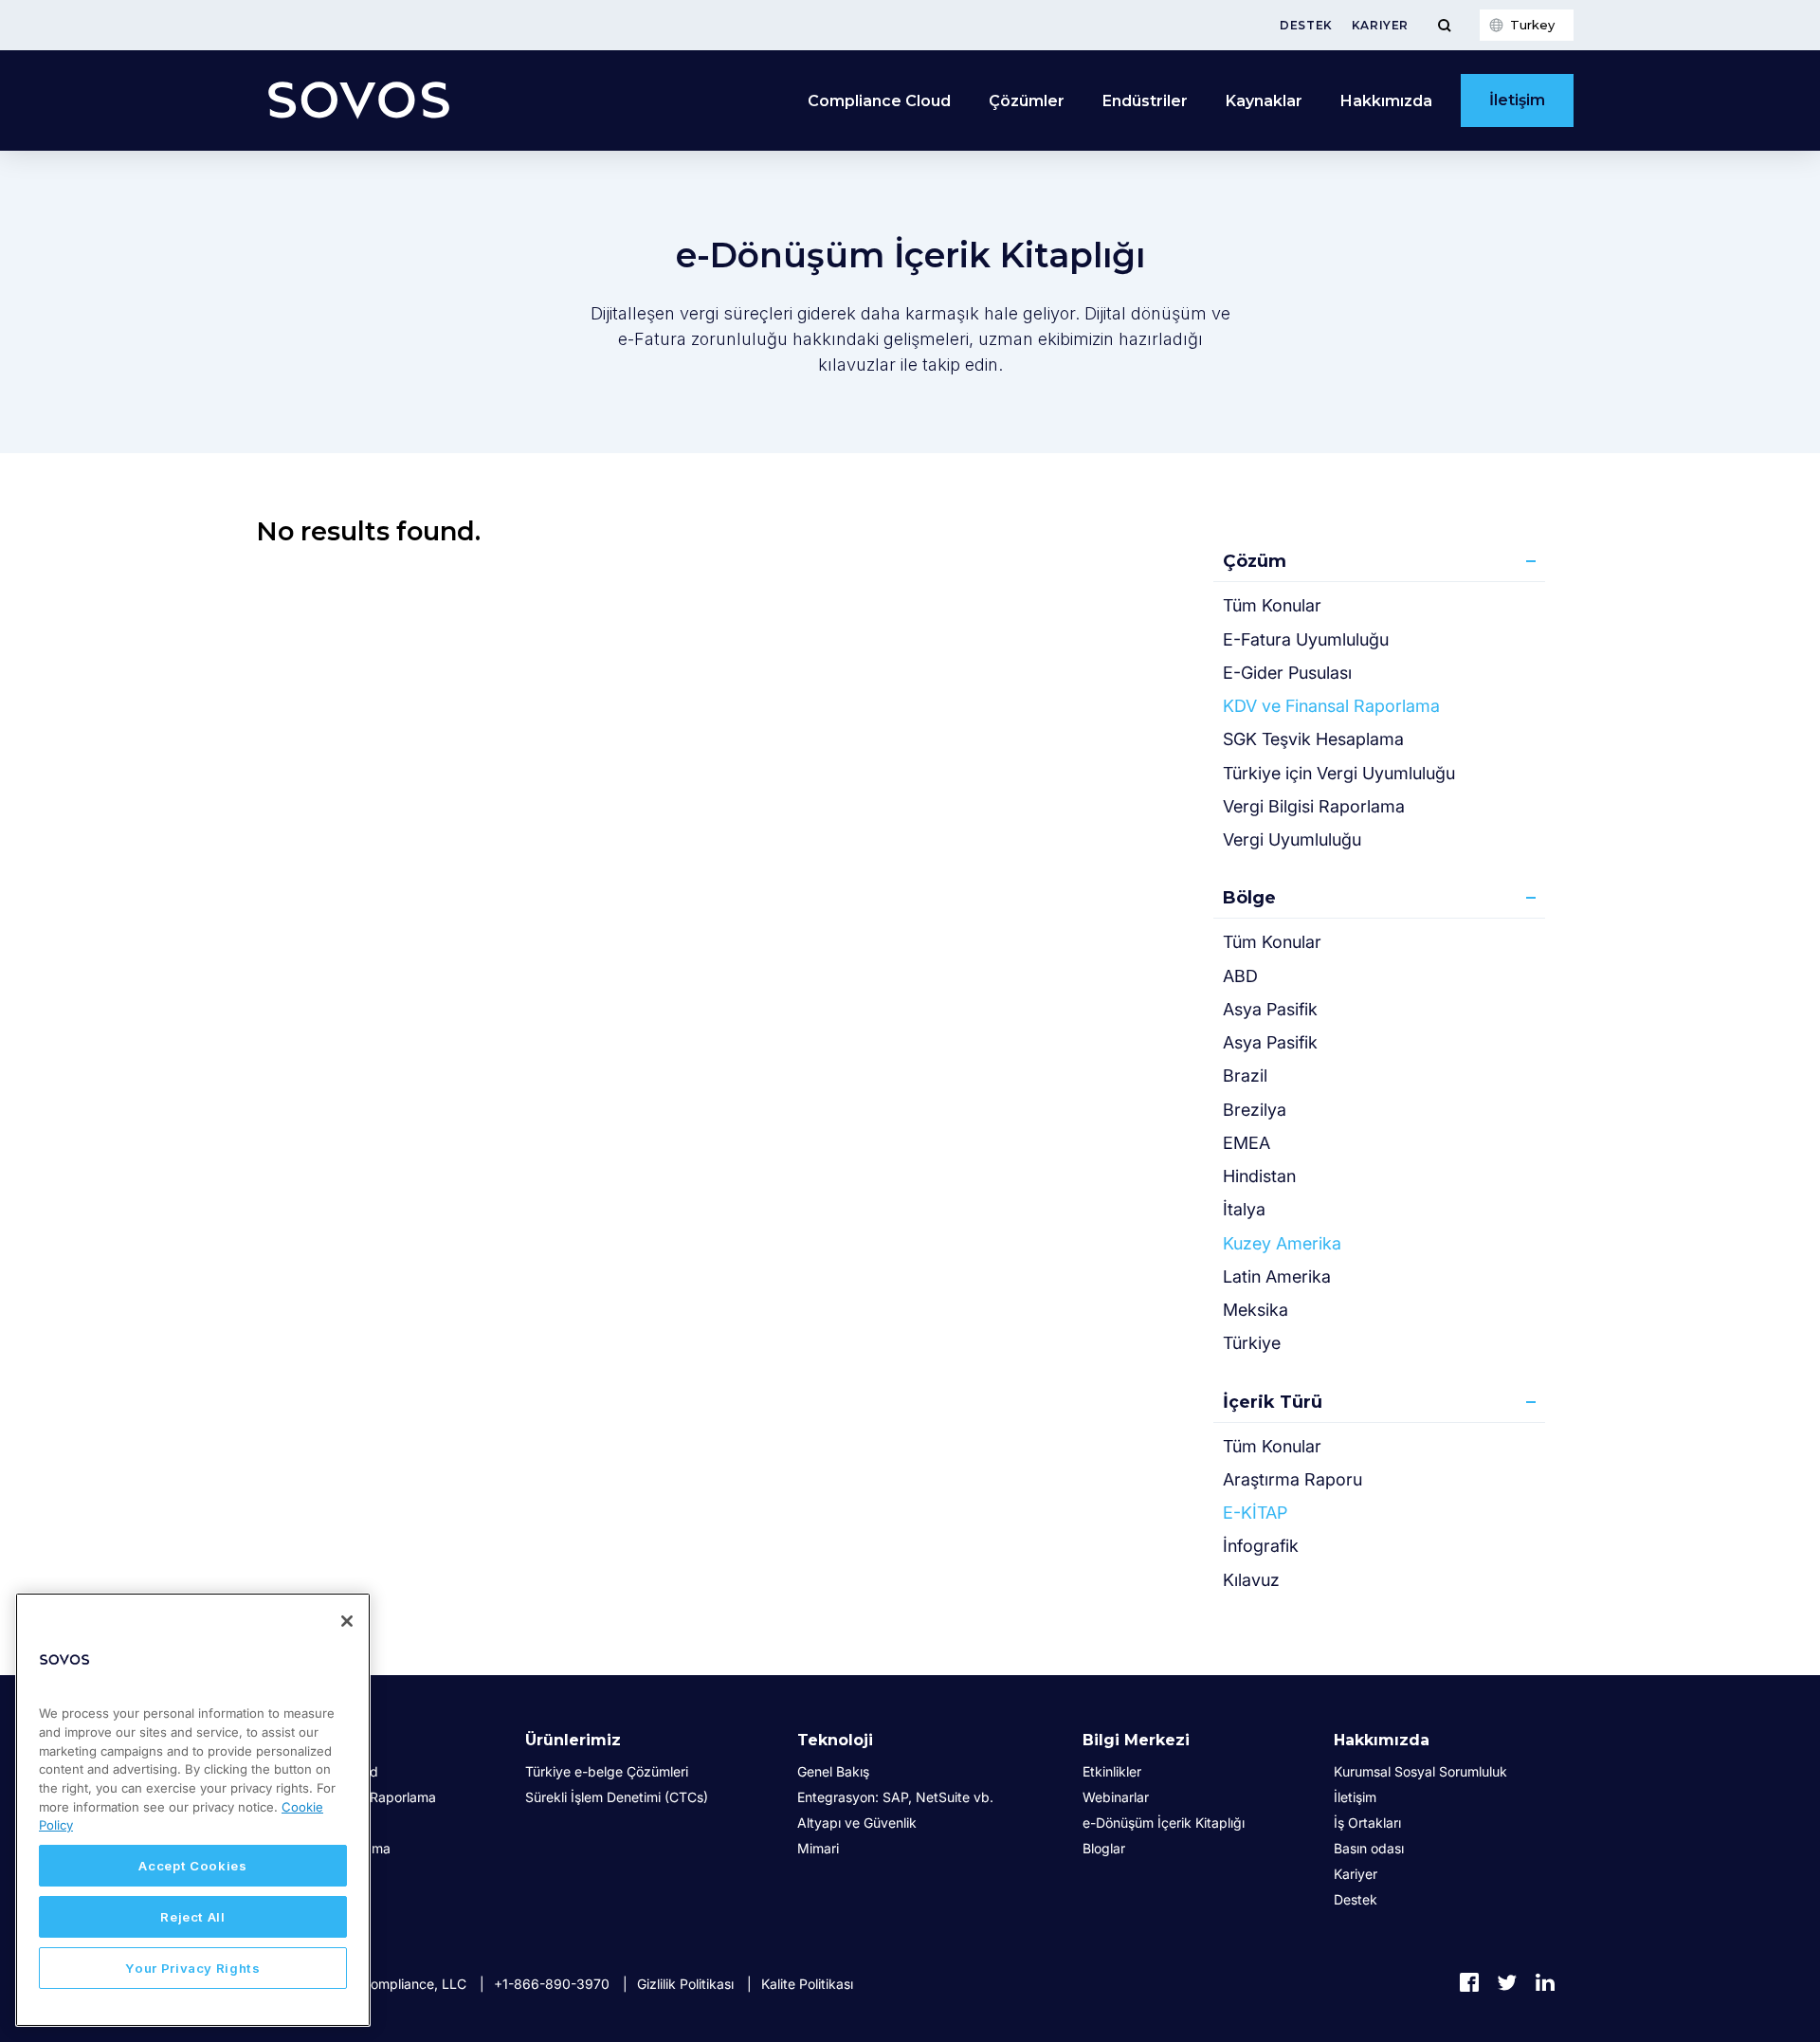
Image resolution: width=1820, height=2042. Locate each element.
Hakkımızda (1382, 1740)
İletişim (1517, 100)
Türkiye (1252, 1343)
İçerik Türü (1273, 1402)
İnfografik (1261, 1546)
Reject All (193, 1917)
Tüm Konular (1272, 605)
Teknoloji (835, 1740)
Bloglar (1104, 1848)
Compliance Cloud (879, 101)
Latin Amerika (1277, 1276)
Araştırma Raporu (1292, 1479)
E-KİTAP (1255, 1513)
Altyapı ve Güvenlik (857, 1823)
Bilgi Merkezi (1136, 1740)
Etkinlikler (1112, 1771)
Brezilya (1255, 1110)
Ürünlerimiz (573, 1740)
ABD (1240, 976)
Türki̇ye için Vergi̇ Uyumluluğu (1339, 773)
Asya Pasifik (1270, 1009)
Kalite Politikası (807, 1984)
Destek (1306, 25)
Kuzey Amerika (1282, 1243)
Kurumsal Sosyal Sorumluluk (1420, 1771)
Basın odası (1369, 1848)
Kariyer (1380, 25)
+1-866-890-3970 (552, 1984)
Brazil (1245, 1076)
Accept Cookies (192, 1866)
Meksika (1256, 1310)
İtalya (1244, 1209)
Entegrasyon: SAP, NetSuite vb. (895, 1797)
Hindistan (1259, 1176)
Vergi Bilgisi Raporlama (1314, 806)
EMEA (1247, 1143)
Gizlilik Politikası (685, 1984)
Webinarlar (1116, 1797)
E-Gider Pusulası (1287, 673)
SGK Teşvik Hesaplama (1313, 739)
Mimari (818, 1848)
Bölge (1249, 898)
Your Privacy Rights (192, 1968)
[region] (193, 1810)
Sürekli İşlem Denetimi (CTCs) (617, 1797)
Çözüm (1255, 561)
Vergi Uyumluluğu (1292, 839)
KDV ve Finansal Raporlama (1331, 706)
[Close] (347, 1621)
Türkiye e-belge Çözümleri (607, 1771)
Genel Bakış (833, 1771)
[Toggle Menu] (1444, 25)
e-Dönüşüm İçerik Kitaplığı (1164, 1823)
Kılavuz (1251, 1580)
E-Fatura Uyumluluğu (1306, 639)
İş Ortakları (1367, 1823)
